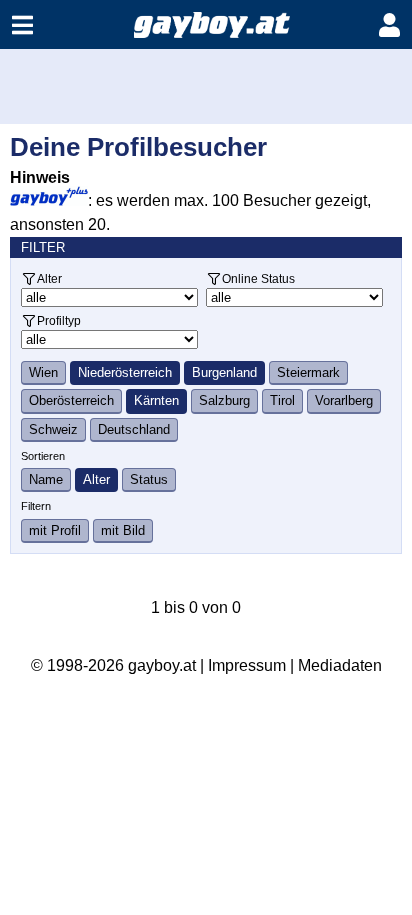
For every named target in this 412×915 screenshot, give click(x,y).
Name (46, 479)
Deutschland (134, 429)
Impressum (247, 665)
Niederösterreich (125, 372)
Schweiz (53, 429)
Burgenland (224, 372)
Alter (49, 278)
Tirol (282, 400)
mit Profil (55, 530)
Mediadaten (340, 665)
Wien (43, 372)
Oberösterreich (71, 400)
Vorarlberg (344, 400)
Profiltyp (59, 320)
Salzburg (224, 400)
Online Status (258, 278)
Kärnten (156, 400)
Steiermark (308, 372)
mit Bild (123, 530)
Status (149, 479)
